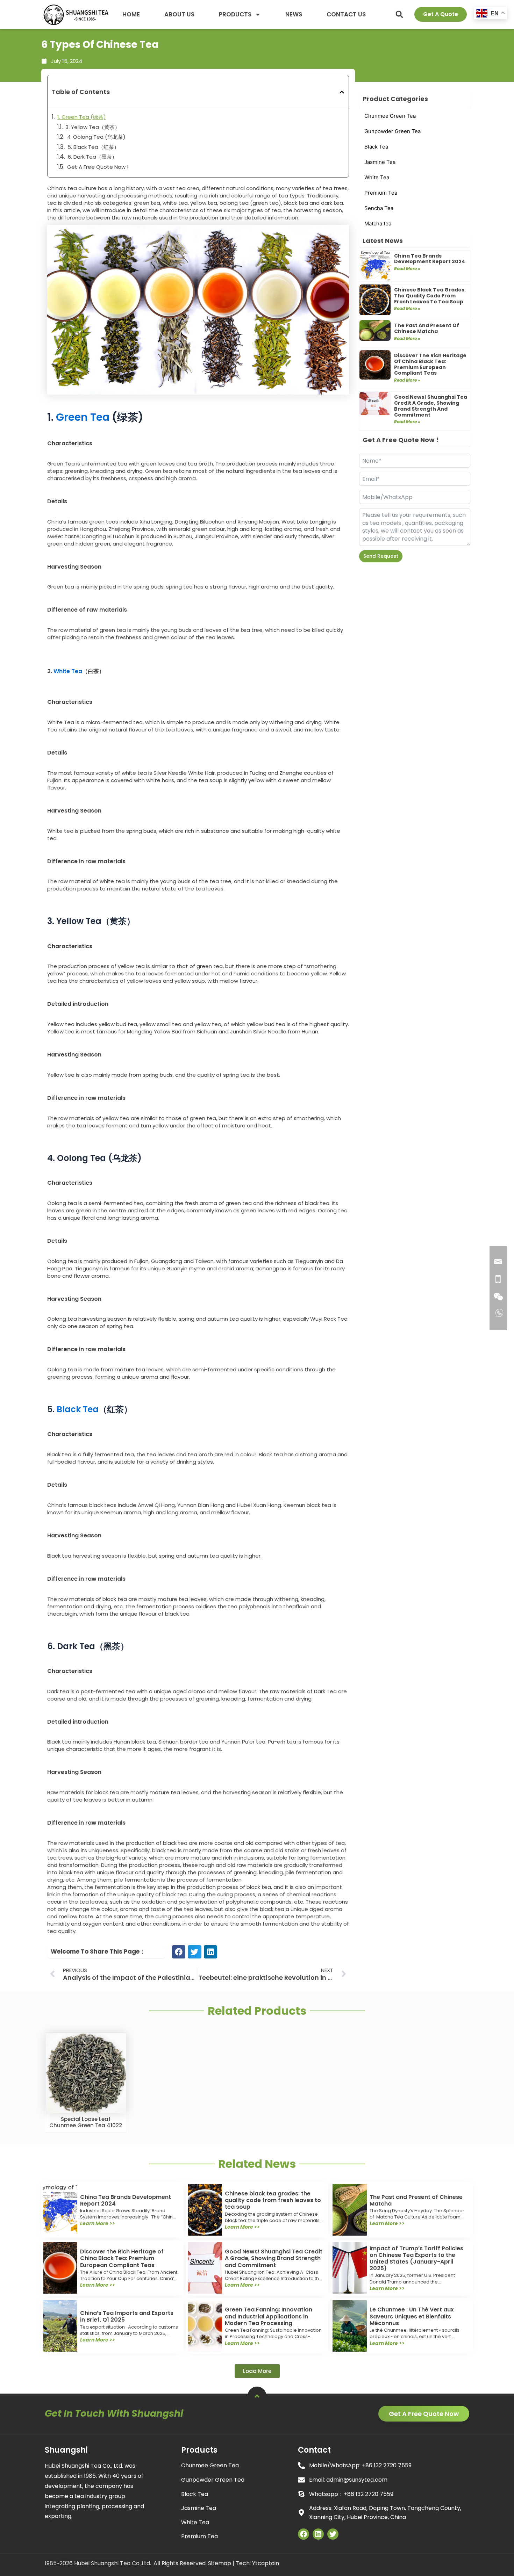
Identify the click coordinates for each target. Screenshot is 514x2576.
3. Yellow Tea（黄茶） (93, 127)
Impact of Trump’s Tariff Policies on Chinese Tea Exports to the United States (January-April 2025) (416, 2258)
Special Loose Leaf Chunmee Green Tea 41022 (86, 2122)
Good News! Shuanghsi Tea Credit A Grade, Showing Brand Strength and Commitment (431, 406)
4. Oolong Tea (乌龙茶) (96, 137)
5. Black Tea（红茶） (93, 147)
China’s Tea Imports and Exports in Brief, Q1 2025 (127, 2316)
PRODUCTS (235, 14)
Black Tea (78, 1409)
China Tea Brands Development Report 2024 (430, 259)
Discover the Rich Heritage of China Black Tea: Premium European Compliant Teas (430, 364)
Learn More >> (98, 2223)
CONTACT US (346, 14)
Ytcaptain (266, 2563)
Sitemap (220, 2563)
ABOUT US (179, 14)
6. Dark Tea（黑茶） (92, 157)
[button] (399, 14)
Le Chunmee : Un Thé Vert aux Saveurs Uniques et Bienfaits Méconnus (412, 2316)
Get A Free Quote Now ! (98, 167)
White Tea (68, 671)
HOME (131, 14)
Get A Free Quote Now (424, 2414)
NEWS (294, 14)
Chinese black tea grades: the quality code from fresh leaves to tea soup (430, 296)
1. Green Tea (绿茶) (82, 117)
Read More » (407, 269)
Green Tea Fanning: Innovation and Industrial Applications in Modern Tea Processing (269, 2316)
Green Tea (81, 417)
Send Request (381, 556)
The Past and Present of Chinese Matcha (427, 328)
